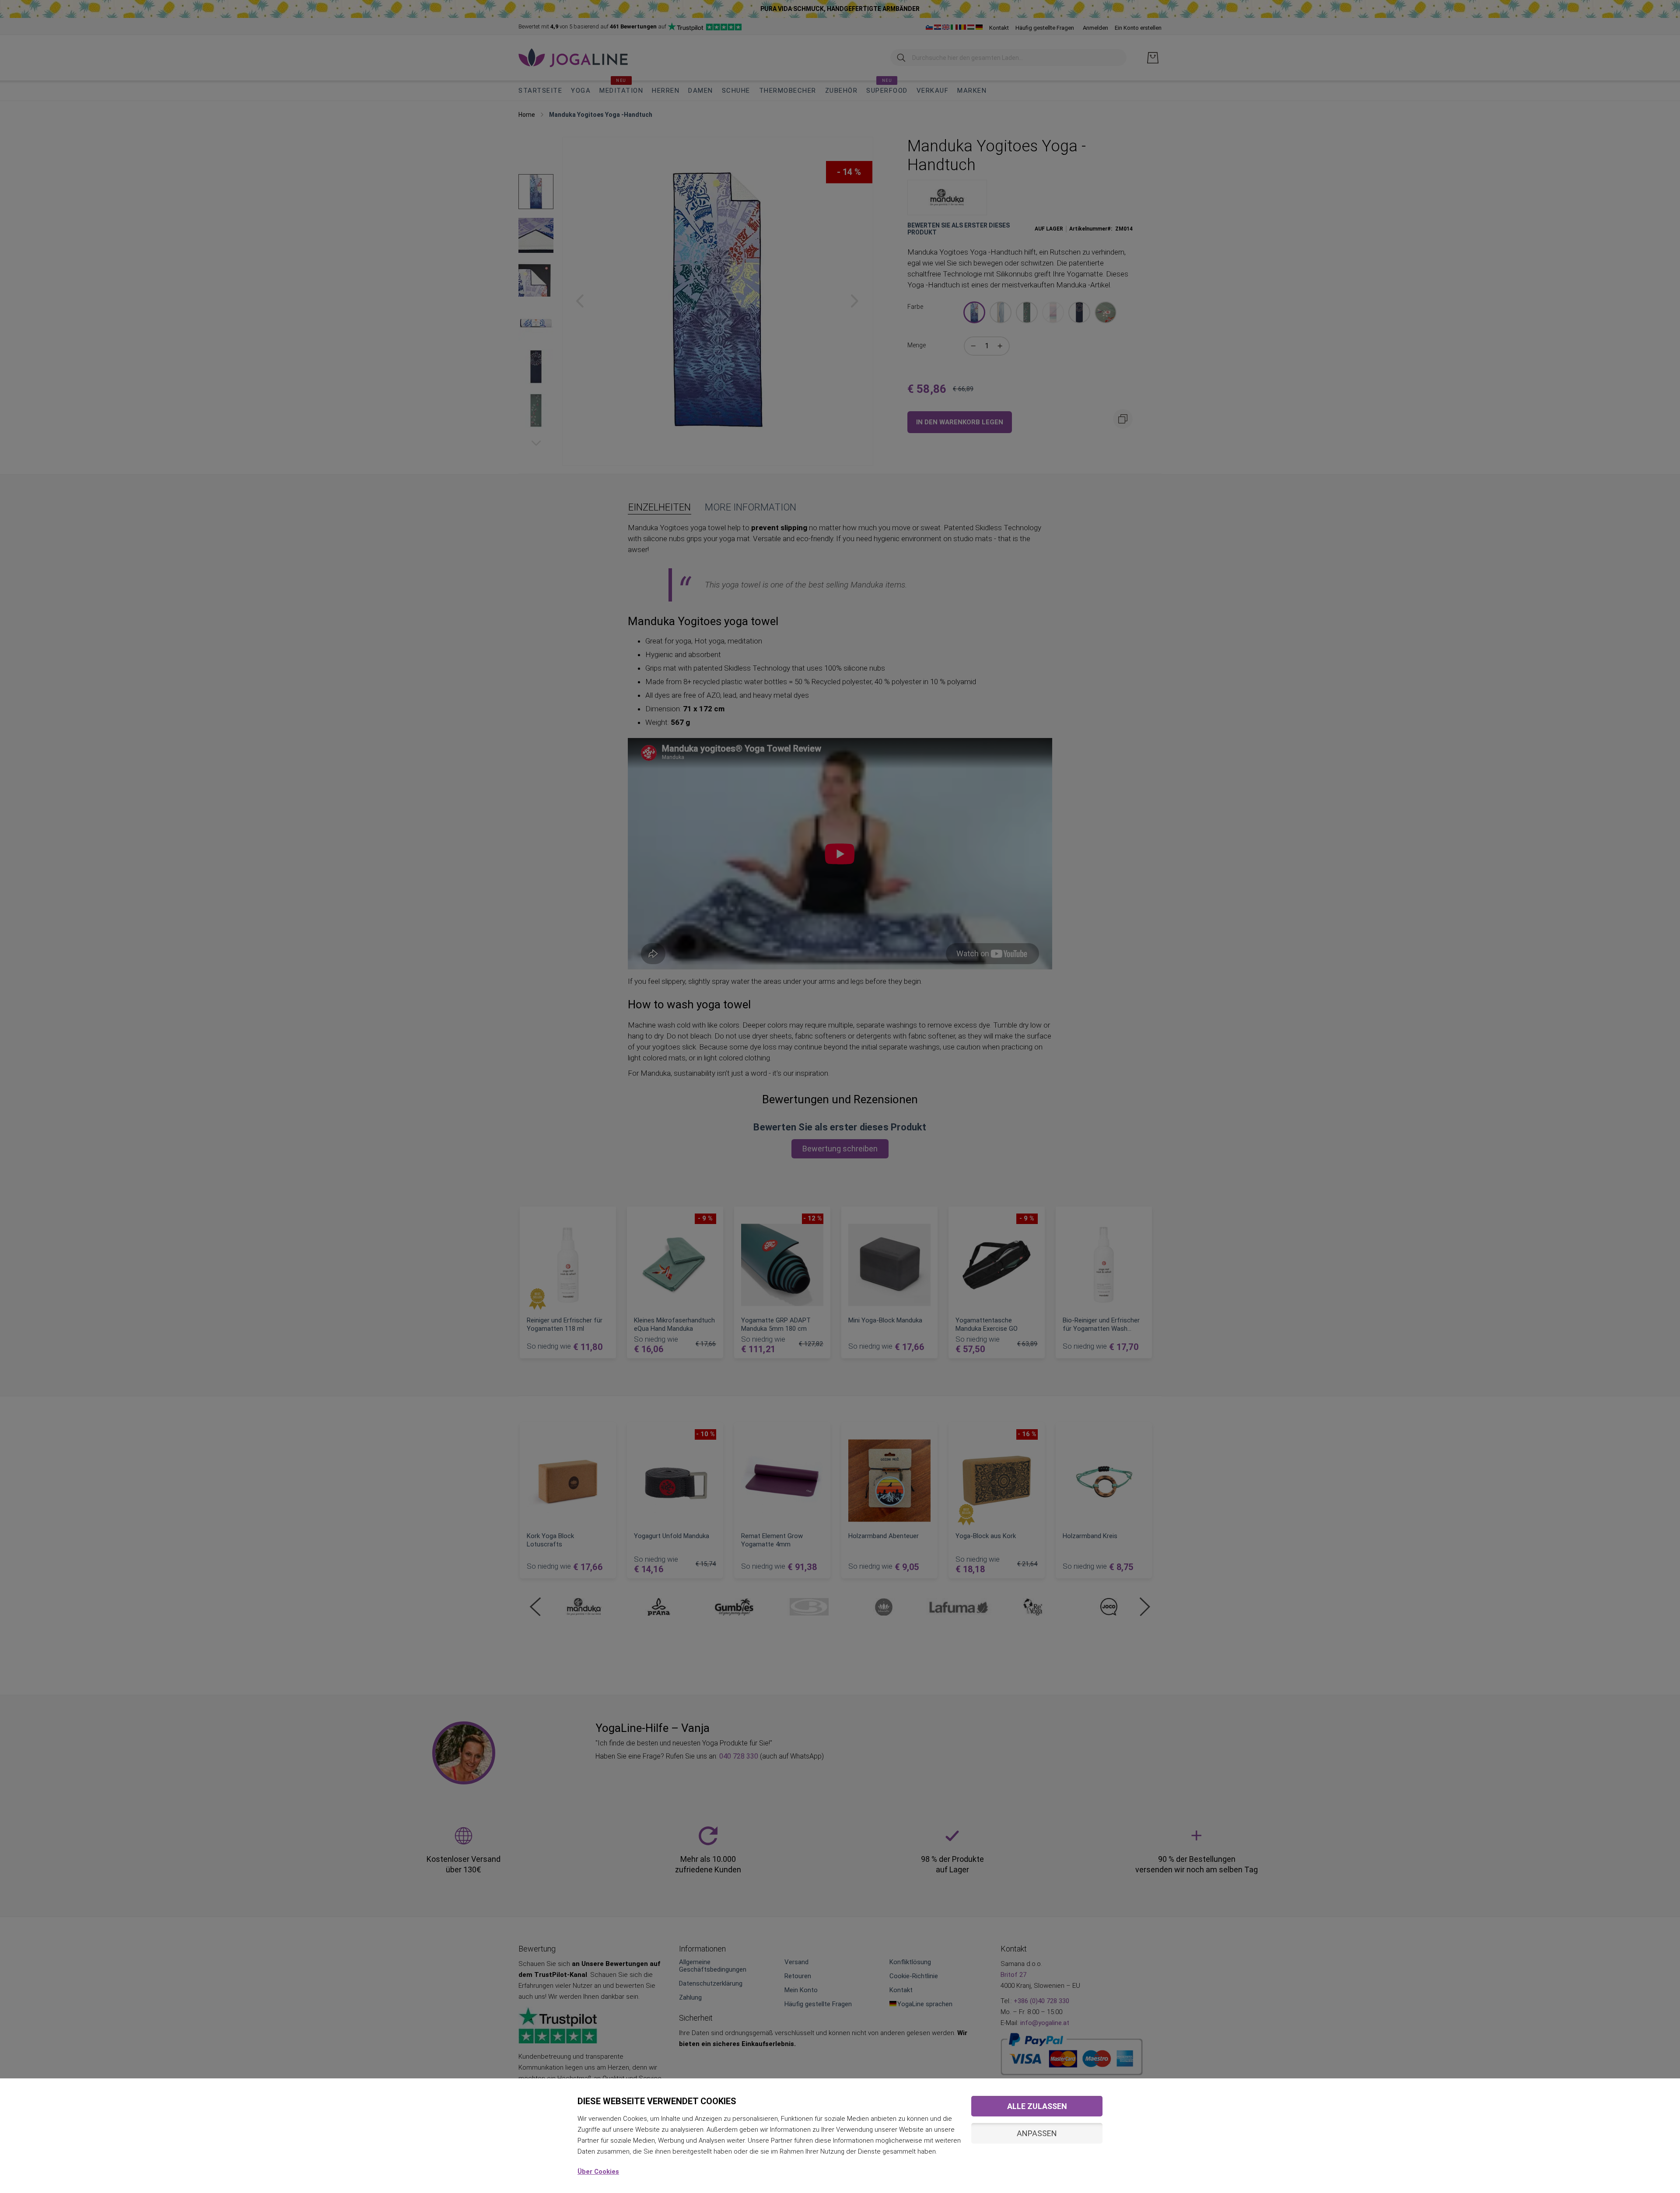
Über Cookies (598, 2172)
